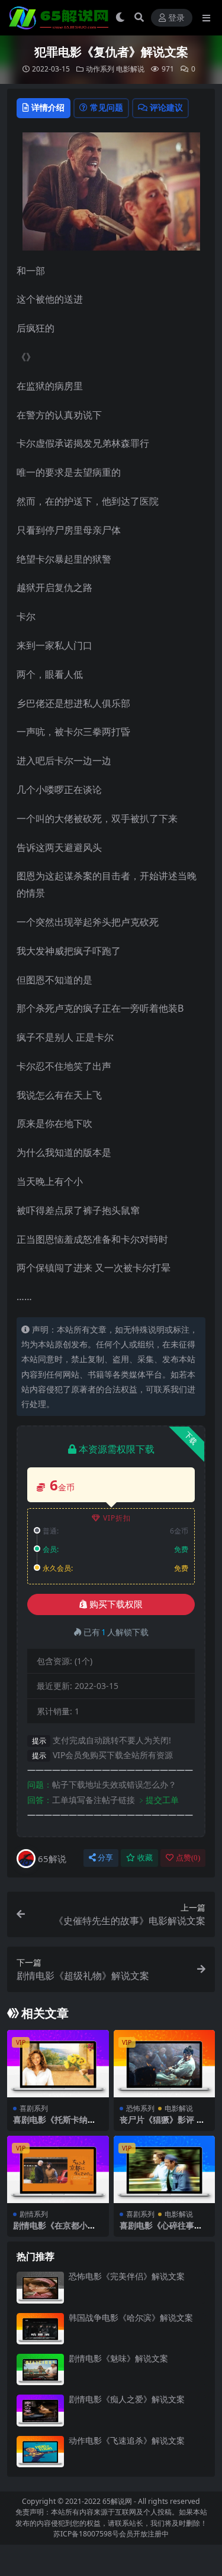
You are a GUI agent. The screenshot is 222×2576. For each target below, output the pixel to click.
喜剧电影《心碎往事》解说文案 (161, 2230)
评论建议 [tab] (166, 107)
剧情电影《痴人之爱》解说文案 (127, 2399)
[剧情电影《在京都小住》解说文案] (58, 2169)
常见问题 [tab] (107, 107)
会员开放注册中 (144, 2534)
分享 (105, 1858)
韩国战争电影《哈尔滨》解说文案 (131, 2317)
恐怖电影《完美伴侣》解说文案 (127, 2276)
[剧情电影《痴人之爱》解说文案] (40, 2410)
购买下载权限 (116, 1604)
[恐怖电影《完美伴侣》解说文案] (40, 2287)
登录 (176, 18)
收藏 (145, 1858)
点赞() (188, 1858)
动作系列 (100, 69)
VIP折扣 (117, 1518)
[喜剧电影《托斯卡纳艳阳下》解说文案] (58, 2064)
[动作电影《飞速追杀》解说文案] (40, 2452)
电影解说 (130, 69)
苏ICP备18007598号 (86, 2534)
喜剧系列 (34, 2108)
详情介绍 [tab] (48, 107)
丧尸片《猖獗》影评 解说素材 (162, 2125)
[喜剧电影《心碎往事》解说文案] (165, 2169)
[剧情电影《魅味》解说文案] (40, 2369)
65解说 (52, 1859)
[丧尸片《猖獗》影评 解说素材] (165, 2064)
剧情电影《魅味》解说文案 (118, 2358)
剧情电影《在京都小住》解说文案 (50, 2230)
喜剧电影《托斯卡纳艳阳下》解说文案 (54, 2125)
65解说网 (117, 2501)
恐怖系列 (140, 2108)
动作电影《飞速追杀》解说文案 (127, 2440)
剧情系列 (34, 2214)
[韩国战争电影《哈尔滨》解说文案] (40, 2329)
